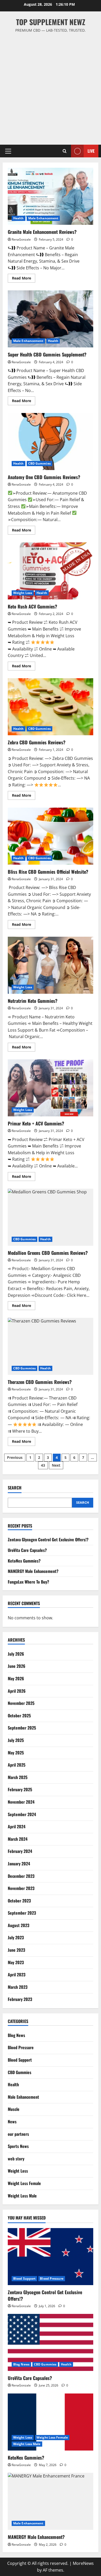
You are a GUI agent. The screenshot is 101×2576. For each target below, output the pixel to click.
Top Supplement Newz (51, 22)
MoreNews (83, 2563)
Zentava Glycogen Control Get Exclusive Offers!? (48, 1539)
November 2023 (21, 1888)
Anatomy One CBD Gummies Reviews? (51, 442)
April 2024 (17, 1826)
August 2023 (19, 1925)
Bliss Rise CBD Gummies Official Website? (51, 836)
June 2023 (16, 1950)
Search (15, 1488)
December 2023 (21, 1876)
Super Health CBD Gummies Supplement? (51, 319)
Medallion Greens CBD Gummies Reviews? (51, 1217)
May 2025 (16, 1753)
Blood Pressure (21, 2047)
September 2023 (22, 1913)
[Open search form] (65, 151)
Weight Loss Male (22, 2196)
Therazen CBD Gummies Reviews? (51, 1346)
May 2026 (16, 1678)
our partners (18, 2134)
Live (91, 151)
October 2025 (19, 1716)
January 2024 (19, 1864)
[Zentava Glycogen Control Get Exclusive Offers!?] (51, 2257)
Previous (15, 1457)
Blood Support (20, 2060)
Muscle (14, 2109)
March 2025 (18, 1777)
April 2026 (17, 1691)
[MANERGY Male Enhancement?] (51, 2501)
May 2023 (16, 1962)
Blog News (16, 2035)
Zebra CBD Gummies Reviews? (51, 707)
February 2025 (20, 1789)
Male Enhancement (43, 218)
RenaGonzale (21, 239)
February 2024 (20, 1851)
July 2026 (16, 1654)
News (12, 2122)
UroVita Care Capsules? (27, 1550)
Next (56, 1465)
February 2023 (20, 1999)
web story (16, 2159)
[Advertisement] (51, 86)
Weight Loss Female (24, 2183)
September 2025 (22, 1728)
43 (43, 1465)
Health (19, 218)
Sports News (18, 2146)
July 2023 (16, 1937)
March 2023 (18, 1987)
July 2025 (16, 1740)
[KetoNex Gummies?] (51, 2422)
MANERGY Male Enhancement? (33, 1571)
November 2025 (21, 1703)
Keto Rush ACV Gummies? (51, 571)
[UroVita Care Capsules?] (51, 2342)
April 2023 (17, 1975)
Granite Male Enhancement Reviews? (51, 196)
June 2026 (17, 1666)
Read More (24, 279)
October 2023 (19, 1901)
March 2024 (18, 1839)
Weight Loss (23, 593)
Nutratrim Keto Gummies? (51, 965)
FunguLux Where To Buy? (28, 1582)
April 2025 (17, 1765)
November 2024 (21, 1802)
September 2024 (22, 1814)
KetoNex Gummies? (24, 1561)
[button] (8, 151)
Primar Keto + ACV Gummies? (51, 1088)
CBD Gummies (39, 463)
